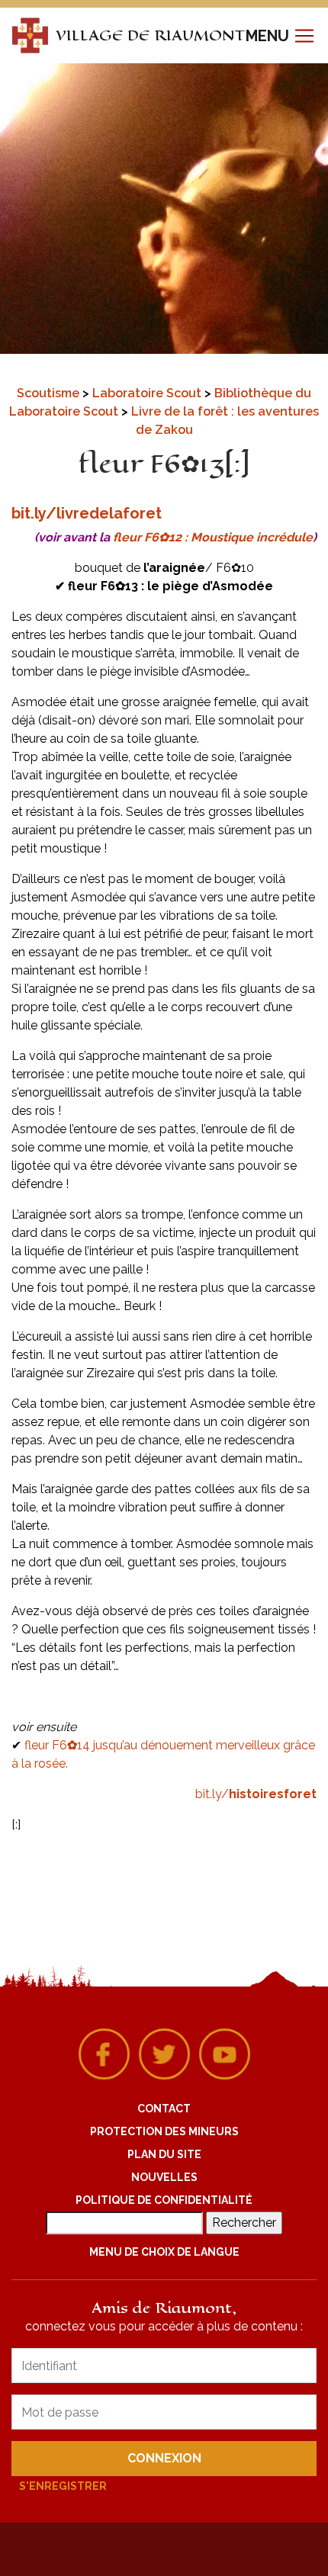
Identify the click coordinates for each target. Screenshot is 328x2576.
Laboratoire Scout (148, 393)
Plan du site (164, 2154)
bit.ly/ (256, 1794)
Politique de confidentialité (164, 2200)
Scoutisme (50, 393)
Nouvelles (164, 2177)
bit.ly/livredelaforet (87, 513)
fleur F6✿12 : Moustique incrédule (213, 537)
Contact (164, 2109)
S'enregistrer (63, 2486)
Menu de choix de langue (164, 2252)
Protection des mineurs (164, 2131)
